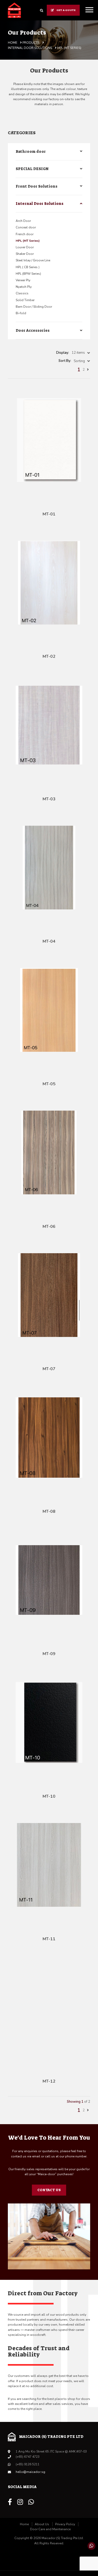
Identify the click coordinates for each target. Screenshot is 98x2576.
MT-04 (49, 941)
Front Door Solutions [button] (37, 186)
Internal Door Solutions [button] (40, 204)
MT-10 (49, 1796)
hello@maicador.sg (30, 2472)
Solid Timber (25, 300)
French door (25, 234)
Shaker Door (25, 254)
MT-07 (49, 1369)
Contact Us (49, 2190)
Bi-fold (21, 313)
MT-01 (49, 514)
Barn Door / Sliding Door (34, 307)
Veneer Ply (23, 280)
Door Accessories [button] (33, 330)
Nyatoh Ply (24, 287)
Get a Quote (66, 10)
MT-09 (49, 1654)
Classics (22, 293)
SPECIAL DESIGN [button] (32, 169)
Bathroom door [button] (31, 151)
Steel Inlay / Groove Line (33, 260)
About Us (42, 2524)
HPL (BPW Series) (28, 274)
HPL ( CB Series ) (28, 267)
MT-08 (49, 1511)
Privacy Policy (65, 2524)
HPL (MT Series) (28, 241)
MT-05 (49, 1084)
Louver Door (25, 247)
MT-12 (49, 2081)
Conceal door (26, 227)
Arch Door (23, 221)
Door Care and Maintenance (50, 2529)
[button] (81, 353)
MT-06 (49, 1227)
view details (54, 496)
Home (24, 2524)
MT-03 (49, 799)
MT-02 (49, 656)
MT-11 (49, 1939)
